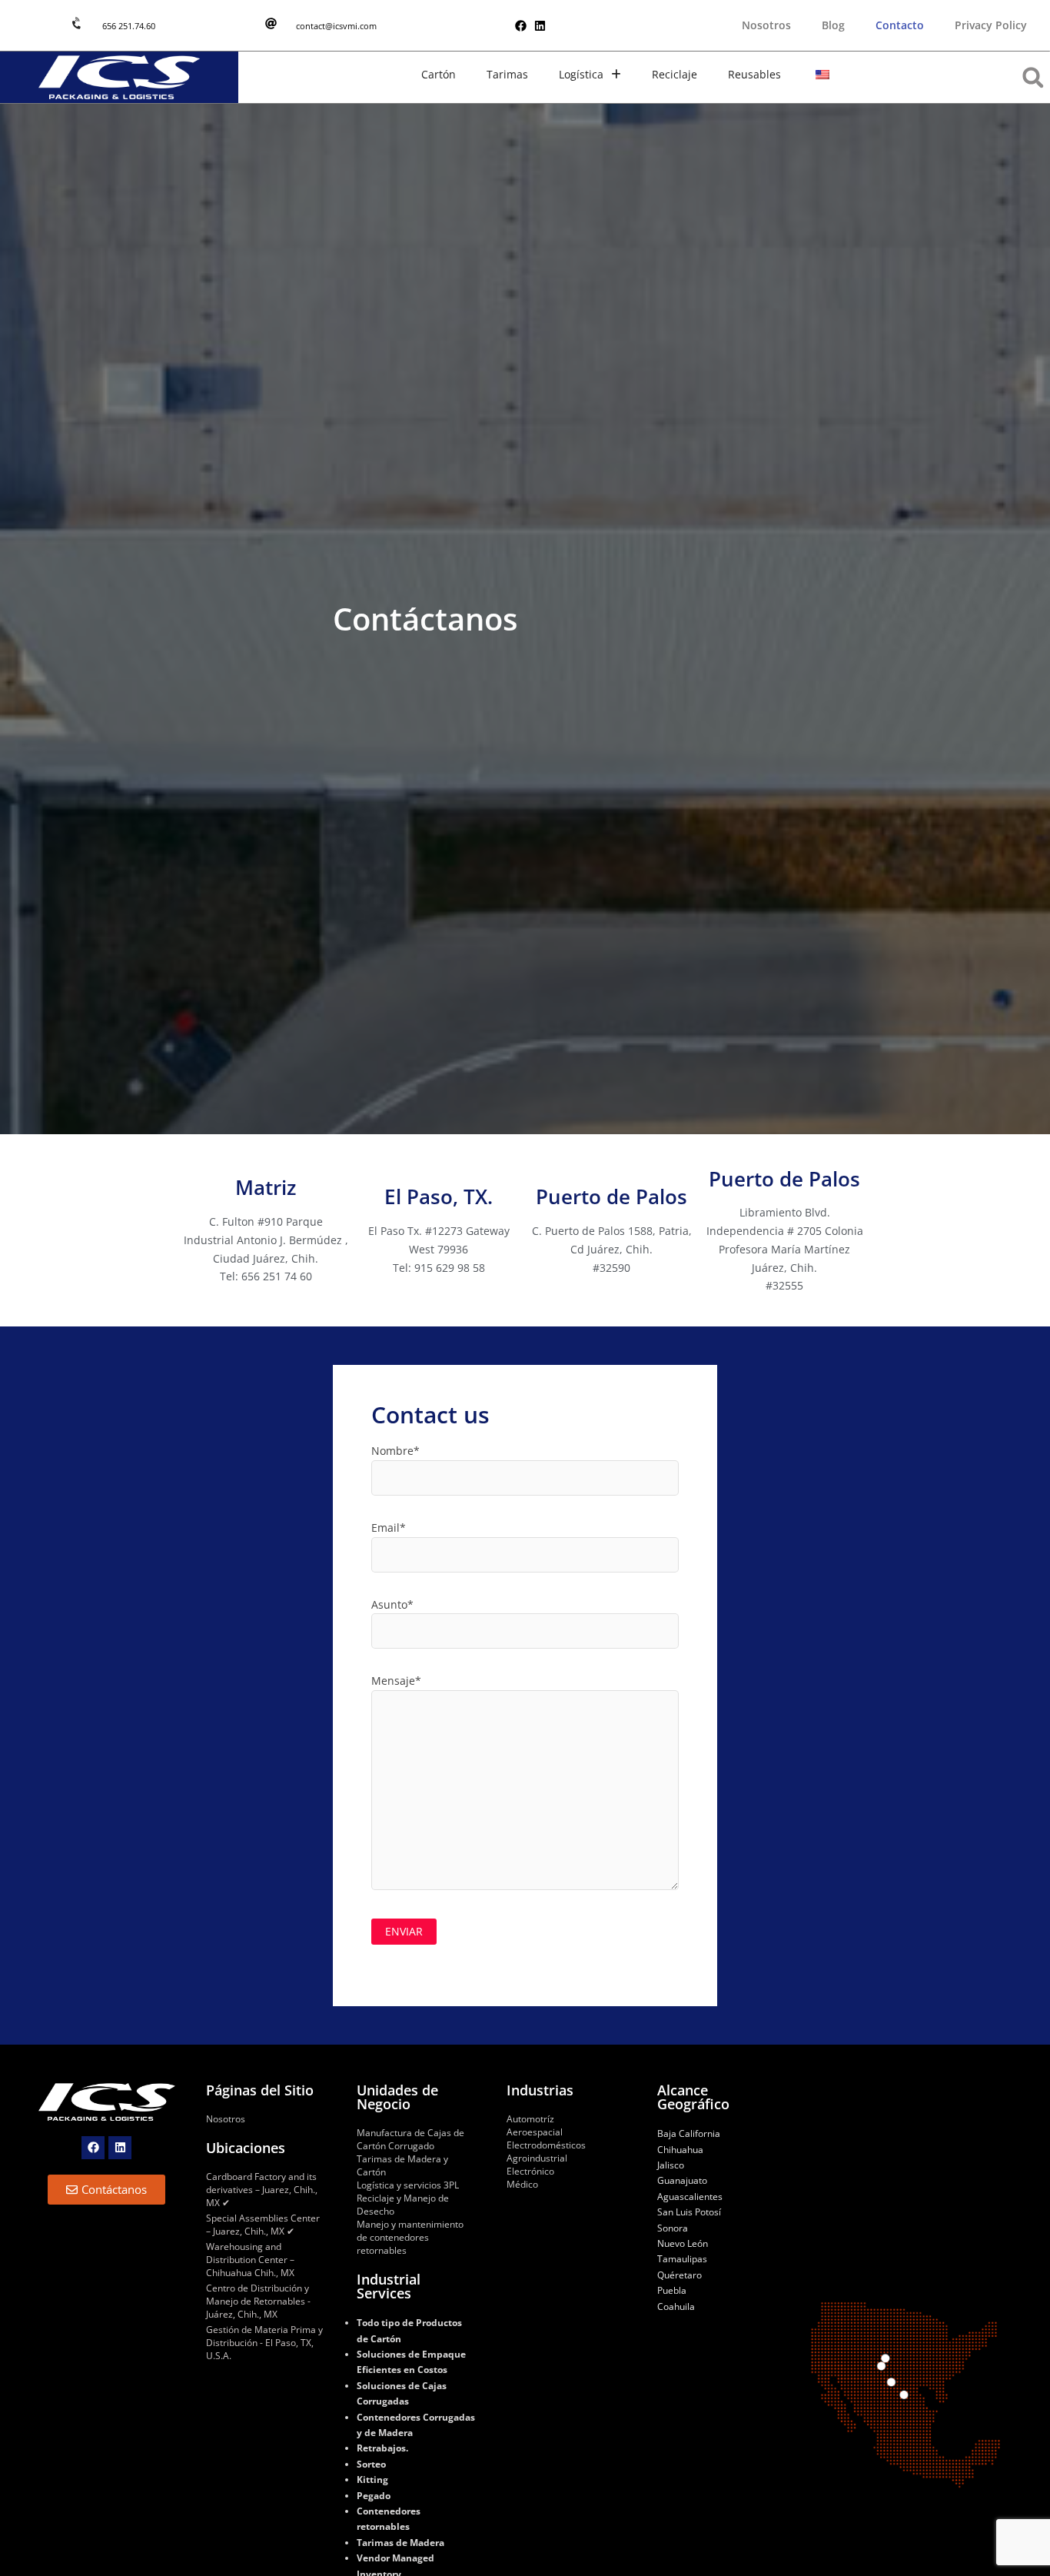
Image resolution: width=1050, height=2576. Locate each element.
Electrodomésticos (546, 2145)
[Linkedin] (540, 26)
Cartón (439, 74)
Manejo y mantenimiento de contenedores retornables (410, 2237)
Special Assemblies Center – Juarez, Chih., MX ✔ (263, 2225)
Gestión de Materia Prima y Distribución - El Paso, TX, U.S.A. (264, 2343)
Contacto (900, 25)
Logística (581, 74)
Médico (522, 2184)
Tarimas (507, 74)
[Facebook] (521, 26)
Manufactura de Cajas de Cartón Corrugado (410, 2139)
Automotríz (530, 2119)
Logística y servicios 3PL (408, 2185)
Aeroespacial (535, 2132)
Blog (833, 25)
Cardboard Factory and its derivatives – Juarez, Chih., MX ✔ (262, 2190)
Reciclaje (675, 74)
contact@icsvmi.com (336, 26)
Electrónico (530, 2171)
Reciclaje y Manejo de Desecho (403, 2205)
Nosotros (766, 25)
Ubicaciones (246, 2148)
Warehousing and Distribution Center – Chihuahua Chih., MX (250, 2260)
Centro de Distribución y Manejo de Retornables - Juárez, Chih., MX (258, 2301)
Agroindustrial (537, 2158)
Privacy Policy (991, 25)
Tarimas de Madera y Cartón (402, 2165)
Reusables (754, 74)
